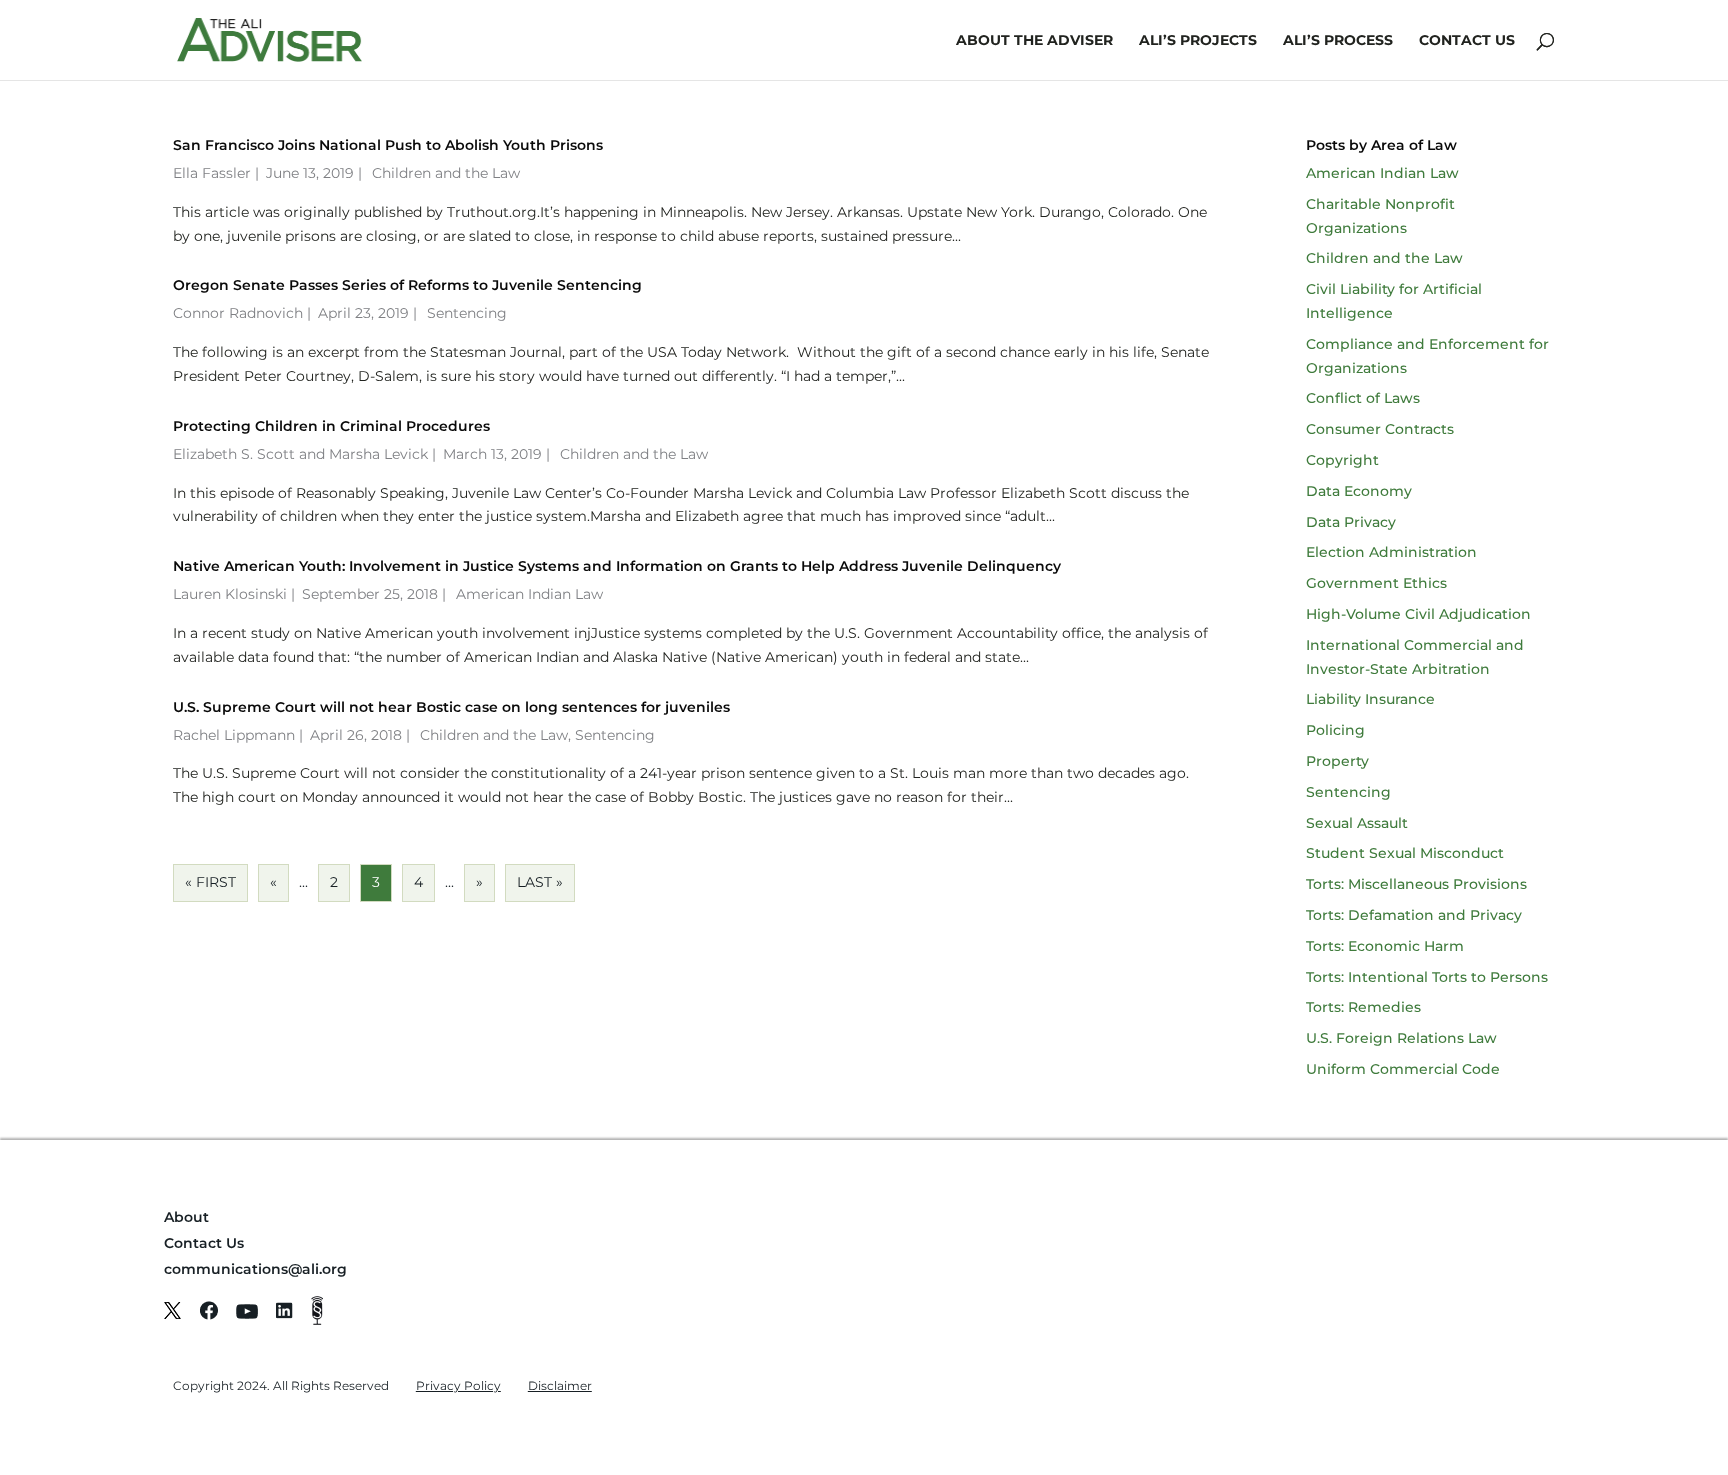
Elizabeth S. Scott (234, 454)
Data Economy (1359, 491)
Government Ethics (1376, 583)
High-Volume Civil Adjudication (1418, 614)
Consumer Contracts (1380, 429)
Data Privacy (1351, 522)
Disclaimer (560, 1385)
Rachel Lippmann (234, 735)
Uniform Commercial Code (1403, 1069)
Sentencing (467, 313)
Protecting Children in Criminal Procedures (331, 426)
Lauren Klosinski (230, 594)
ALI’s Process (1338, 41)
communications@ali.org (255, 1269)
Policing (1335, 730)
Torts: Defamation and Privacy (1414, 915)
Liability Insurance (1370, 699)
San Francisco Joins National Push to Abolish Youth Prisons (388, 145)
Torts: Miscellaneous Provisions (1416, 884)
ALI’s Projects (1198, 41)
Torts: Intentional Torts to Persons (1427, 977)
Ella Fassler (212, 173)
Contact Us (1467, 41)
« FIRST (210, 882)
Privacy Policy (458, 1385)
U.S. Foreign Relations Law (1401, 1038)
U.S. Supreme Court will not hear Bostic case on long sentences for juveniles (451, 707)
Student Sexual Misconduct (1405, 853)
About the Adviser (1034, 41)
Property (1337, 761)
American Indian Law (529, 594)
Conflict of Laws (1363, 398)
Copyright (1342, 460)
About (186, 1217)
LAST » (540, 882)
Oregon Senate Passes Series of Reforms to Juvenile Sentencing (407, 285)
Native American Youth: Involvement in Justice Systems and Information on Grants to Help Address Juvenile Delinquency (617, 566)
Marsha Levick (378, 454)
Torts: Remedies (1363, 1007)
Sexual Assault (1357, 823)
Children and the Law (446, 173)
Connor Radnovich (238, 313)
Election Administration (1391, 552)
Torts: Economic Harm (1385, 946)
